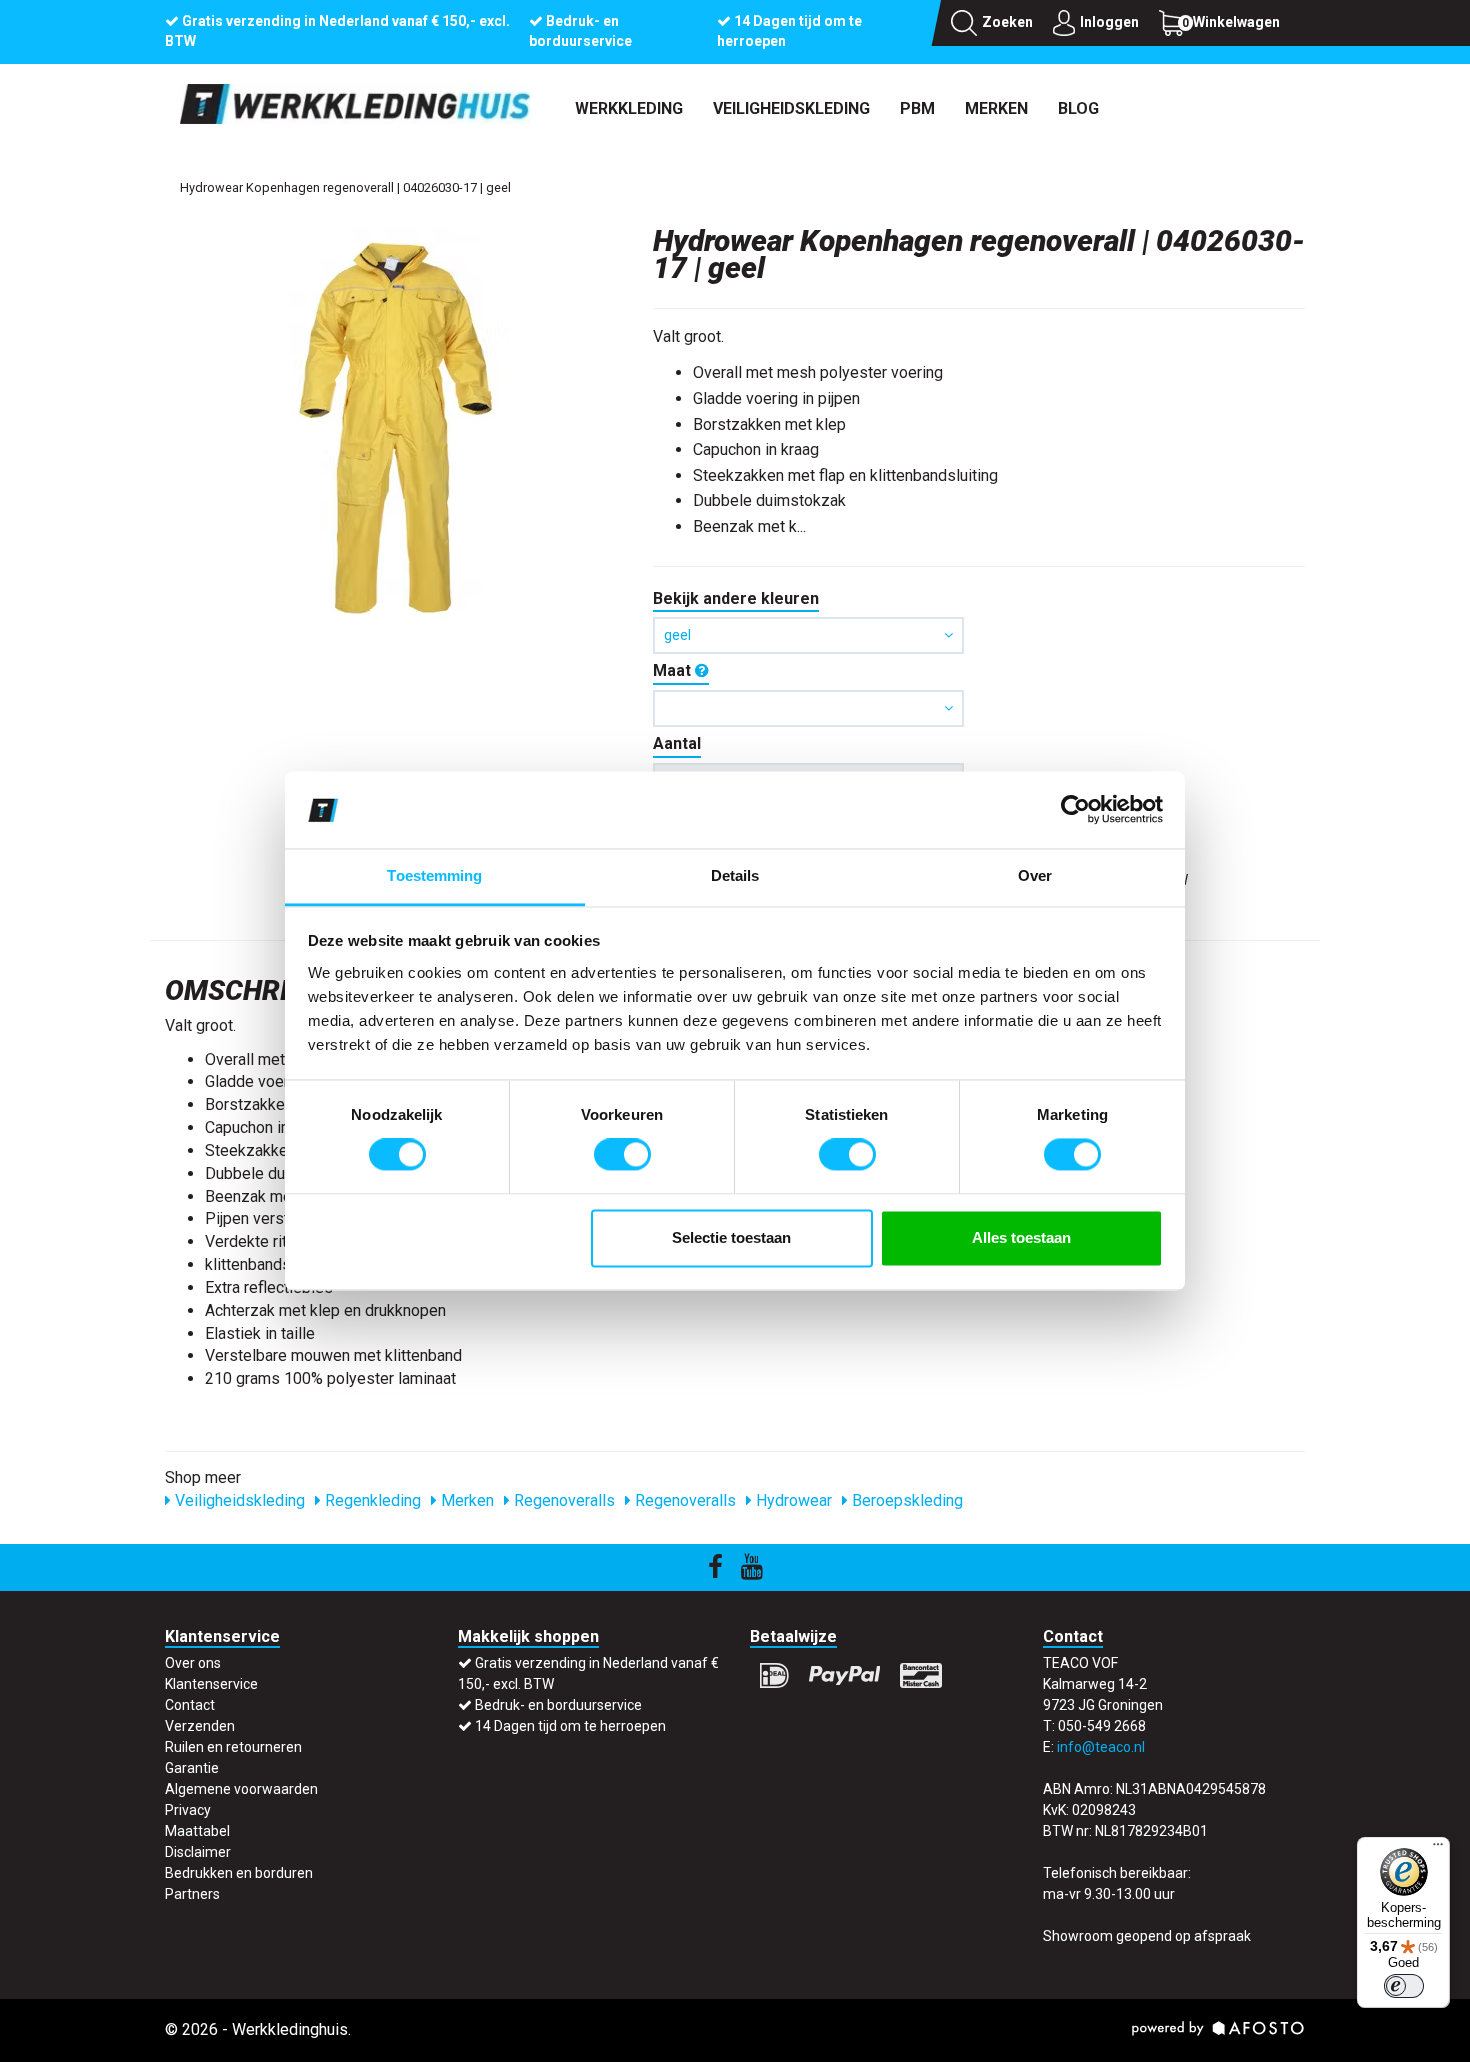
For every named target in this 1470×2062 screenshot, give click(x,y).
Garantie (192, 1768)
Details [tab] (735, 875)
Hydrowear (792, 1500)
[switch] (622, 1155)
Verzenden (200, 1726)
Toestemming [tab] (434, 875)
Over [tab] (1035, 875)
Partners (192, 1894)
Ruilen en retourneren (233, 1747)
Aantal (677, 743)
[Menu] (1438, 1849)
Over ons (193, 1663)
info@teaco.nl (1101, 1747)
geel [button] (677, 635)
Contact (190, 1705)
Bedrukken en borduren (239, 1873)
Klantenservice (211, 1684)
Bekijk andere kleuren (736, 598)
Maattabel (197, 1831)
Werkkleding (629, 108)
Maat (674, 670)
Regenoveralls (562, 1500)
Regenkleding (371, 1500)
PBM (917, 108)
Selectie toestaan (731, 1237)
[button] (808, 708)
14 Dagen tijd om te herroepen (570, 1726)
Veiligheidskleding (791, 108)
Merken (996, 108)
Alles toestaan (1021, 1237)
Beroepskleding (905, 1500)
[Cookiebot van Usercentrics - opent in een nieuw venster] (1075, 810)
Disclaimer (198, 1852)
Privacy (188, 1810)
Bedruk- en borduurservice (558, 1705)
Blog (1078, 108)
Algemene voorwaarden (241, 1789)
